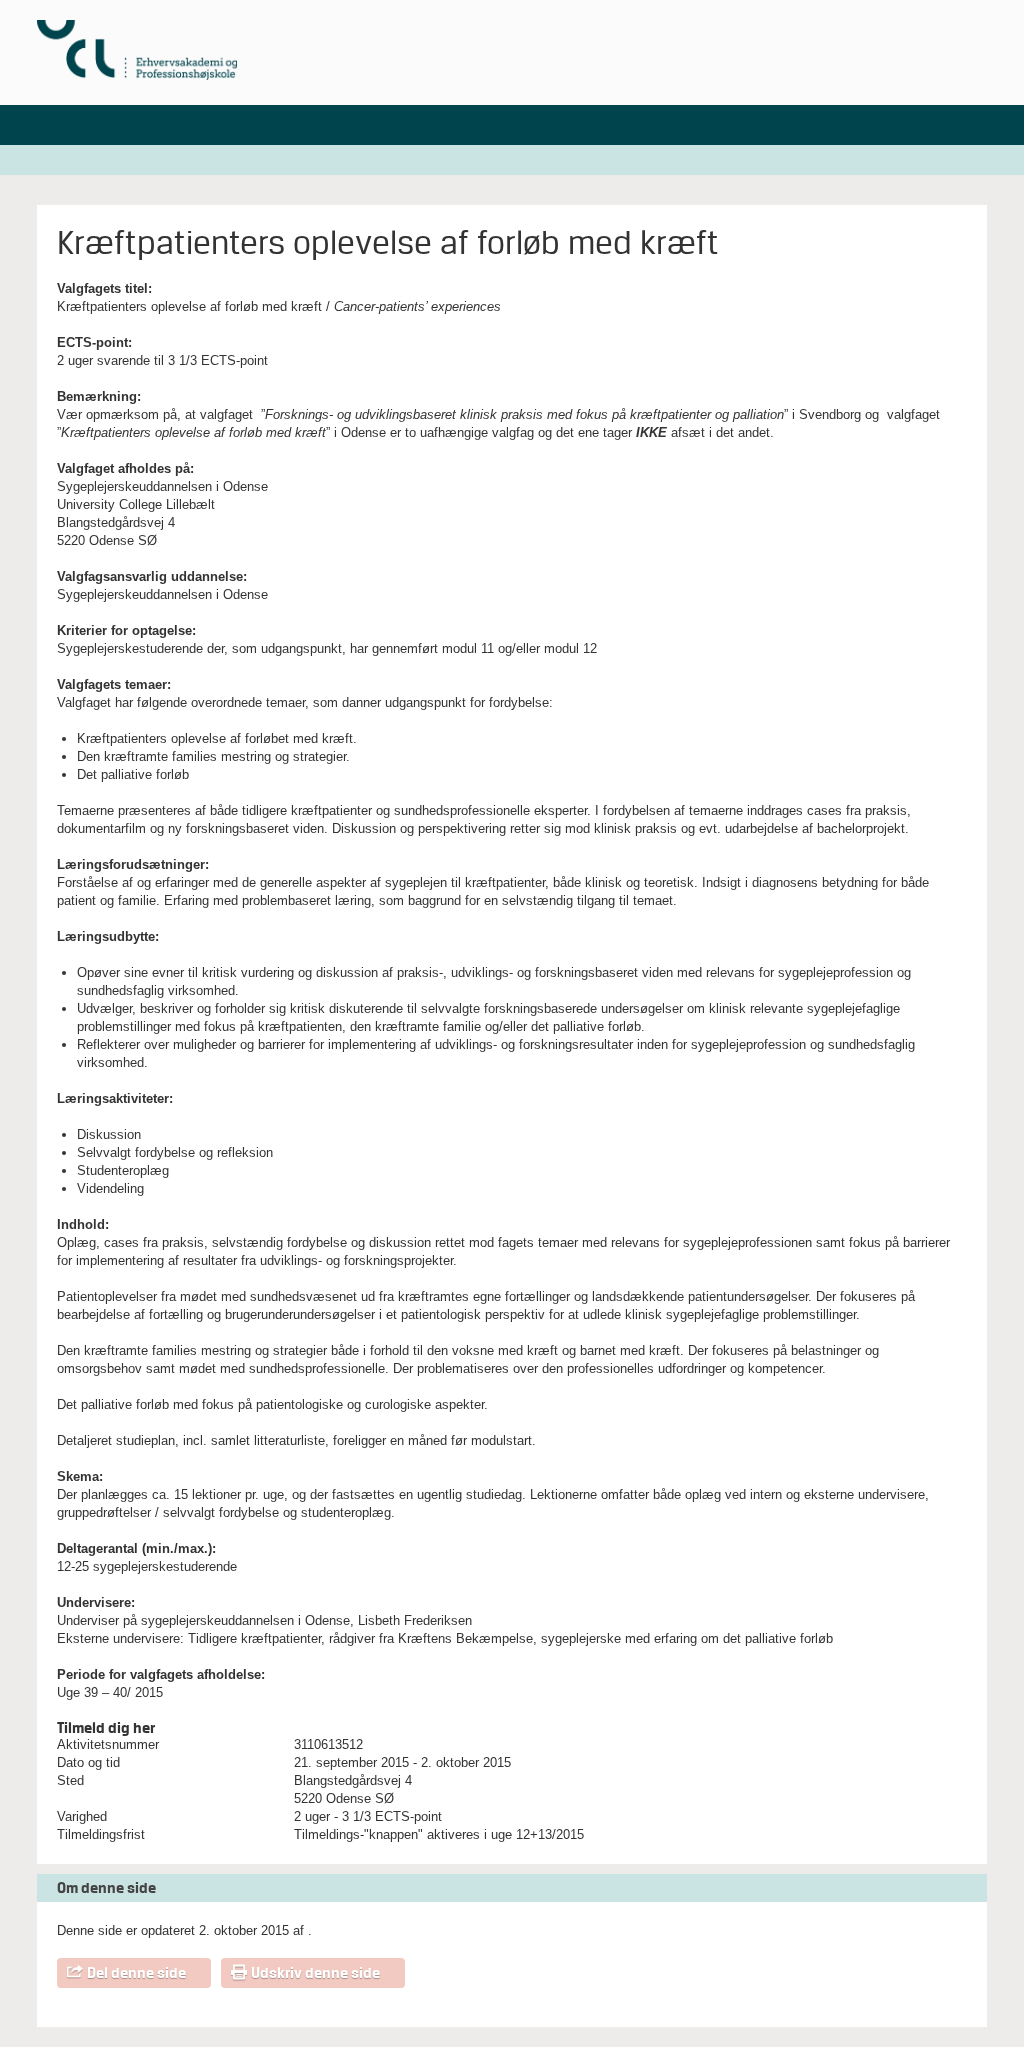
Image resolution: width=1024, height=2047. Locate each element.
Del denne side (136, 1973)
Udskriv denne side (315, 1973)
